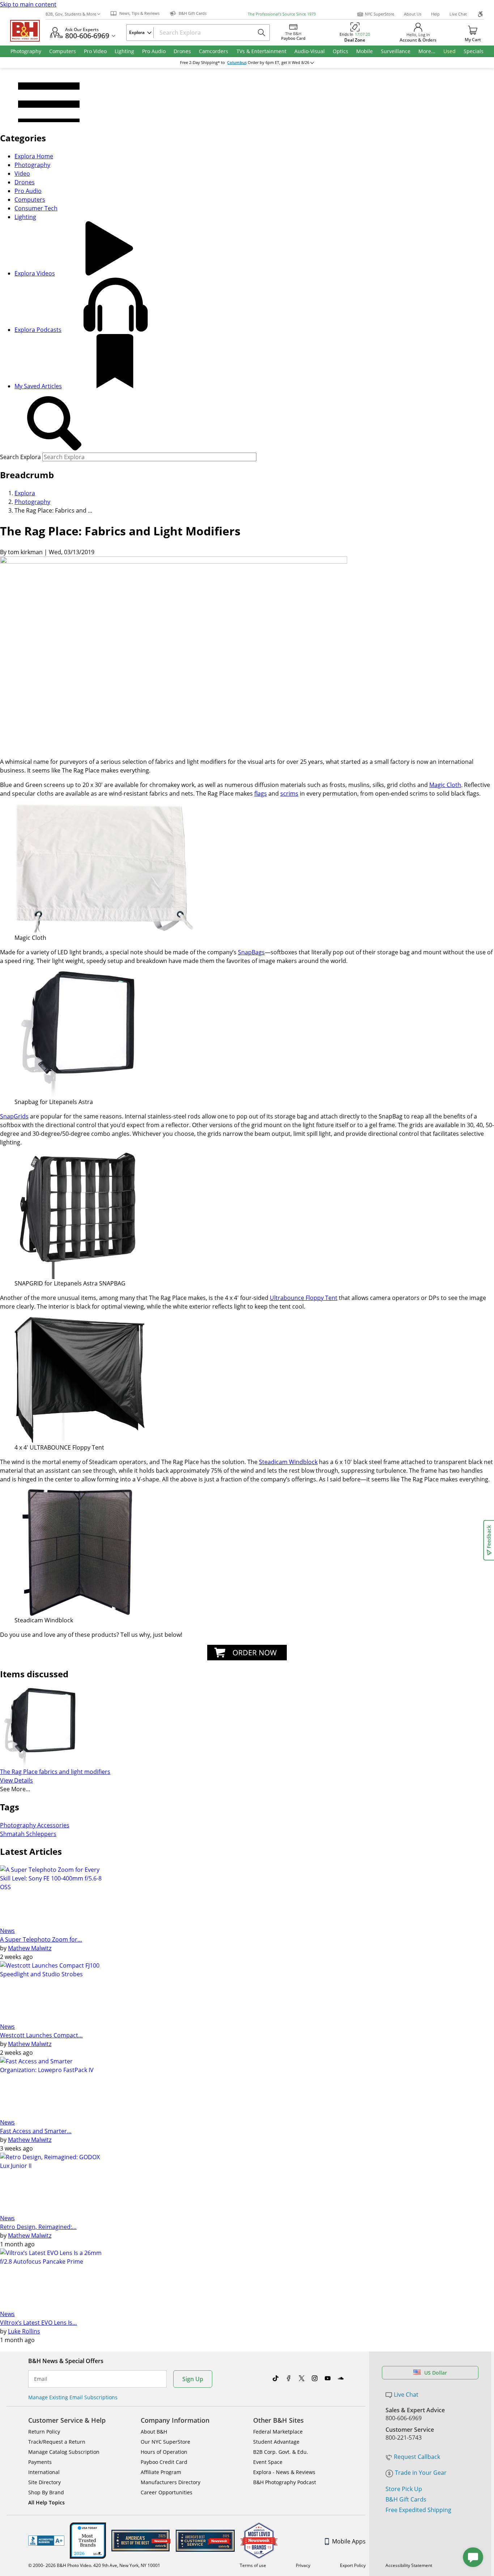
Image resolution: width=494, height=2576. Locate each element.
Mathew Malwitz (30, 1948)
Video (22, 174)
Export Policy (353, 2565)
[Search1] (54, 424)
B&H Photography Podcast (285, 2482)
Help (435, 14)
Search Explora (20, 457)
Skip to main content (28, 4)
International (44, 2472)
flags (261, 793)
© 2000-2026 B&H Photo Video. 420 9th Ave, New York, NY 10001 (94, 2565)
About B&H (154, 2432)
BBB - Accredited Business (46, 2541)
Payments (40, 2462)
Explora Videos (35, 273)
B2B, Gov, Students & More (71, 14)
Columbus (237, 63)
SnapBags (251, 952)
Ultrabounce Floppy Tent (304, 1298)
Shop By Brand (46, 2492)
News (7, 1931)
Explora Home (34, 156)
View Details (16, 1780)
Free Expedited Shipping (418, 2510)
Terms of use (253, 2565)
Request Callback (417, 2457)
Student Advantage (276, 2442)
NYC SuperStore (380, 14)
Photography (32, 165)
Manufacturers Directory (171, 2482)
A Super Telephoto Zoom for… (41, 1939)
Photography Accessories (35, 1825)
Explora (25, 493)
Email (41, 2379)
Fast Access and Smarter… (36, 2131)
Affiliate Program (161, 2472)
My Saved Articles (38, 386)
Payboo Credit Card (164, 2462)
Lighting (25, 217)
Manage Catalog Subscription (64, 2452)
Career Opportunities (167, 2492)
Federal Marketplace (278, 2432)
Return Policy (44, 2432)
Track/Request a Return (57, 2442)
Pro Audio (28, 191)
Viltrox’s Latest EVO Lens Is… (39, 2323)
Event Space (268, 2462)
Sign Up (193, 2379)
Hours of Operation (164, 2452)
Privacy (303, 2565)
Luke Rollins (24, 2331)
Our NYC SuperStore (165, 2442)
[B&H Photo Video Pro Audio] (28, 31)
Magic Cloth (445, 785)
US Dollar (436, 2373)
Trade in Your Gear (421, 2473)
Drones (25, 182)
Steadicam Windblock (288, 1462)
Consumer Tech (36, 208)
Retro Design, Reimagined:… (38, 2227)
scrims (289, 793)
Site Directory (44, 2482)
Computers (30, 200)
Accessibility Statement (409, 2565)
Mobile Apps (349, 2541)
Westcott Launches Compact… (41, 2035)
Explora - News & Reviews (284, 2472)
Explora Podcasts (38, 330)
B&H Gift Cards (406, 2499)
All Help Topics (46, 2502)
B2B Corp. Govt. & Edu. (281, 2452)
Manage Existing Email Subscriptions (73, 2397)
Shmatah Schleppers (28, 1834)
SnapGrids (14, 1116)
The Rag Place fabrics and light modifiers (55, 1772)
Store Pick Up (404, 2489)
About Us (413, 14)
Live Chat (458, 14)
